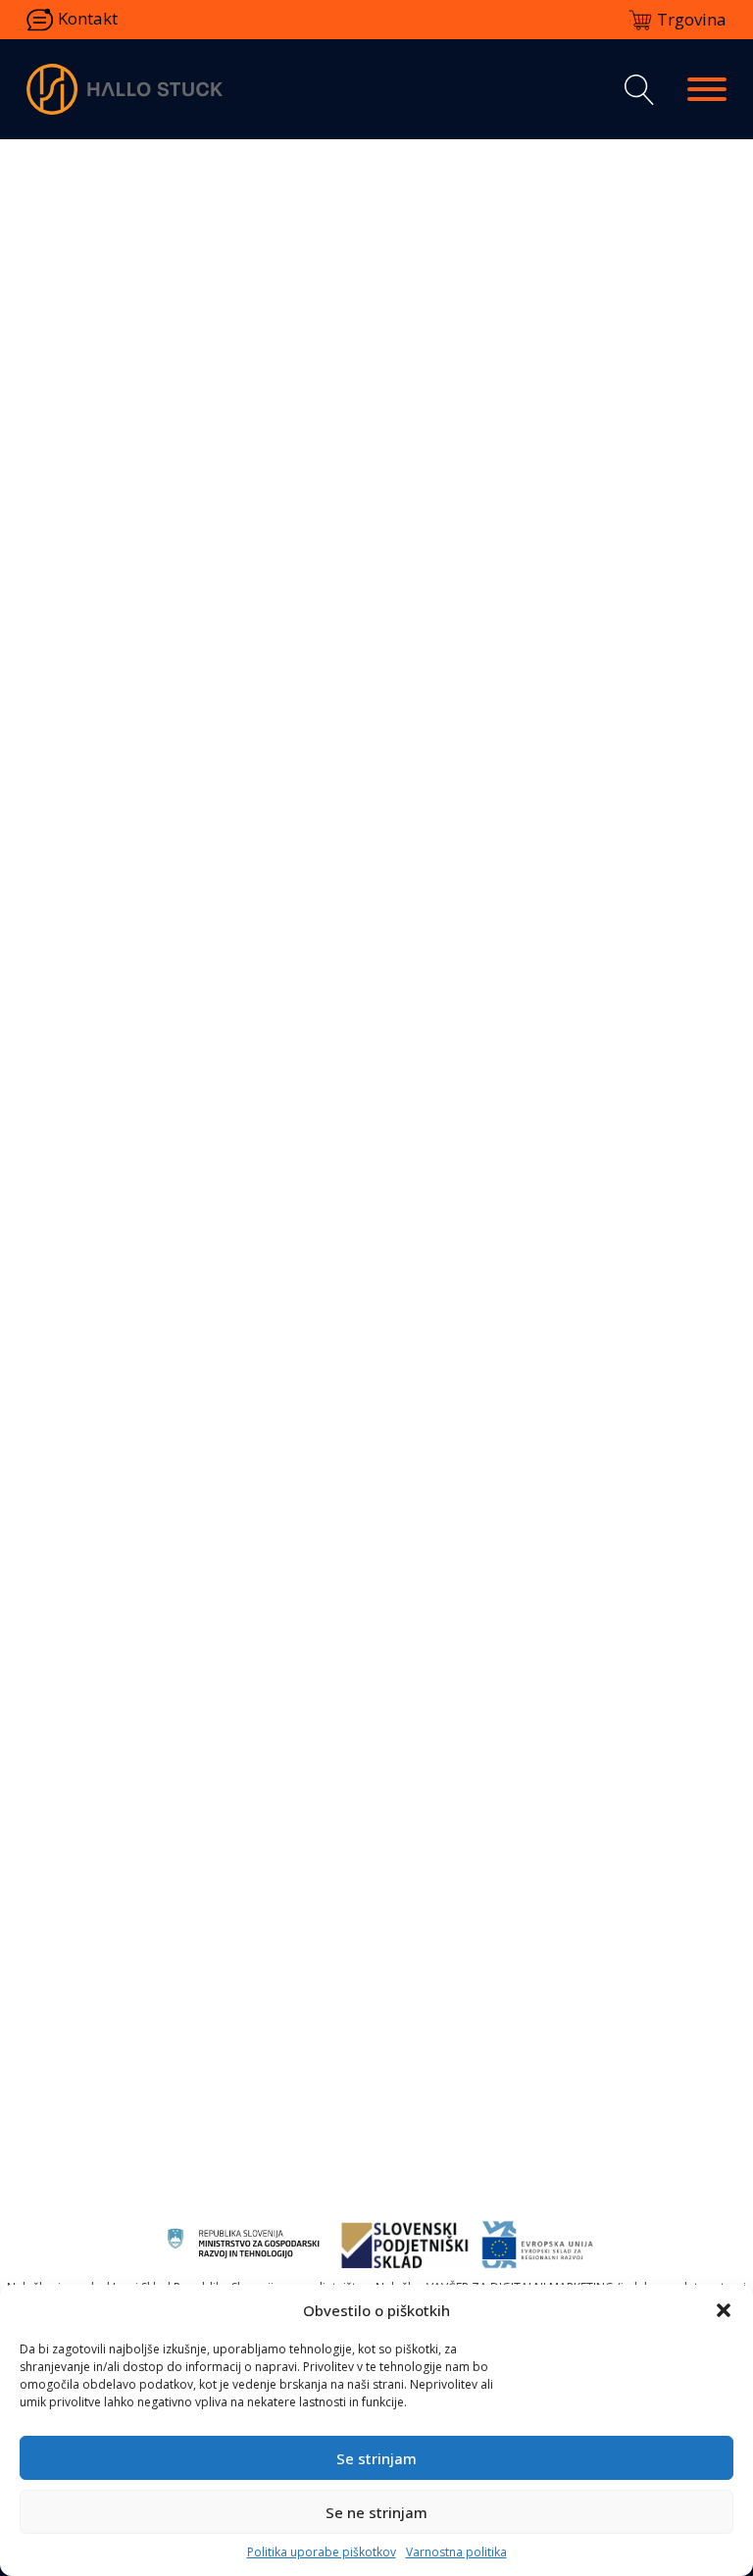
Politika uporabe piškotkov (322, 2552)
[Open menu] (707, 89)
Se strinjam (376, 2458)
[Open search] (635, 90)
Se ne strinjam (376, 2512)
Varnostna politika (456, 2552)
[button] (724, 2310)
